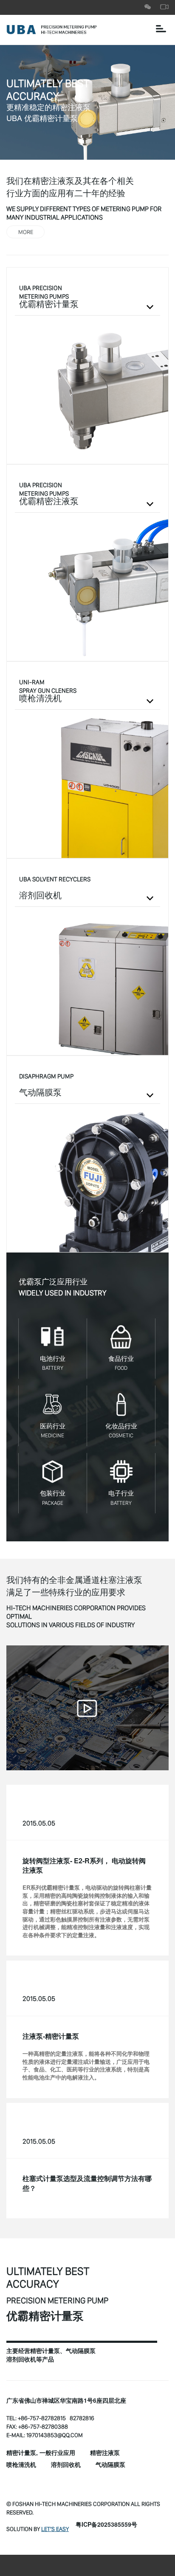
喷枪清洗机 (21, 2465)
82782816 (82, 2418)
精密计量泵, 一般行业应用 (41, 2453)
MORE (26, 232)
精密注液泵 (105, 2453)
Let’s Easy (55, 2529)
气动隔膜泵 (110, 2465)
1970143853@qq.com (55, 2435)
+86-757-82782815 (42, 2418)
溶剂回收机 (66, 2465)
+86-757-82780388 (43, 2426)
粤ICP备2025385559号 (106, 2525)
